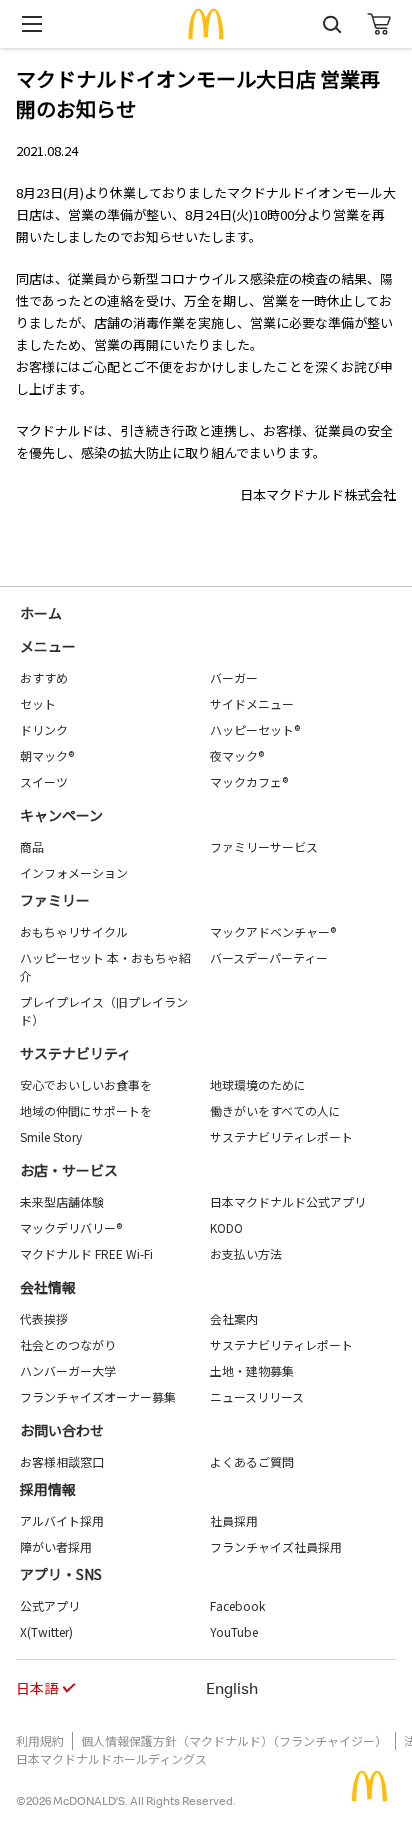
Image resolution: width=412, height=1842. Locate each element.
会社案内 (234, 1318)
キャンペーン (61, 815)
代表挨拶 (44, 1318)
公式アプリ (50, 1605)
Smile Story (51, 1136)
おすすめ (44, 677)
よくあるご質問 (252, 1461)
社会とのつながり (68, 1344)
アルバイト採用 (62, 1520)
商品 (32, 846)
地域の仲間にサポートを (86, 1110)
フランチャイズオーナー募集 (98, 1396)
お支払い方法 (246, 1253)
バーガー (234, 677)
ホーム (41, 613)
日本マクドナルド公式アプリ (288, 1201)
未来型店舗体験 (62, 1201)
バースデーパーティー (269, 957)
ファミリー (55, 900)
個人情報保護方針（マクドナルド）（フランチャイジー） (234, 1740)
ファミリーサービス (264, 846)
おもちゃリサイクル (74, 931)
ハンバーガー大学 (68, 1370)
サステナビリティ (75, 1053)
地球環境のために (258, 1084)
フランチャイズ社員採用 (276, 1546)
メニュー (48, 646)
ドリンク (44, 729)
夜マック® (237, 755)
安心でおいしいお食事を (86, 1084)
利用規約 (40, 1740)
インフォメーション (74, 872)
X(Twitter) (46, 1631)
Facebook (237, 1605)
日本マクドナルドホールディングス (111, 1758)
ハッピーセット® (255, 729)
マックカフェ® (249, 781)
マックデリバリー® (71, 1227)
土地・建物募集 (252, 1370)
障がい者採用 (56, 1546)
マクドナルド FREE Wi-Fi (86, 1253)
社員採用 (234, 1520)
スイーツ (44, 781)
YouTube (234, 1631)
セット (38, 703)
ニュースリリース (257, 1396)
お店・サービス (69, 1170)
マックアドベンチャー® (273, 931)
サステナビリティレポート (281, 1136)
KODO (226, 1227)
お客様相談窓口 (62, 1461)
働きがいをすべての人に (275, 1110)
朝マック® (47, 755)
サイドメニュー (252, 703)
